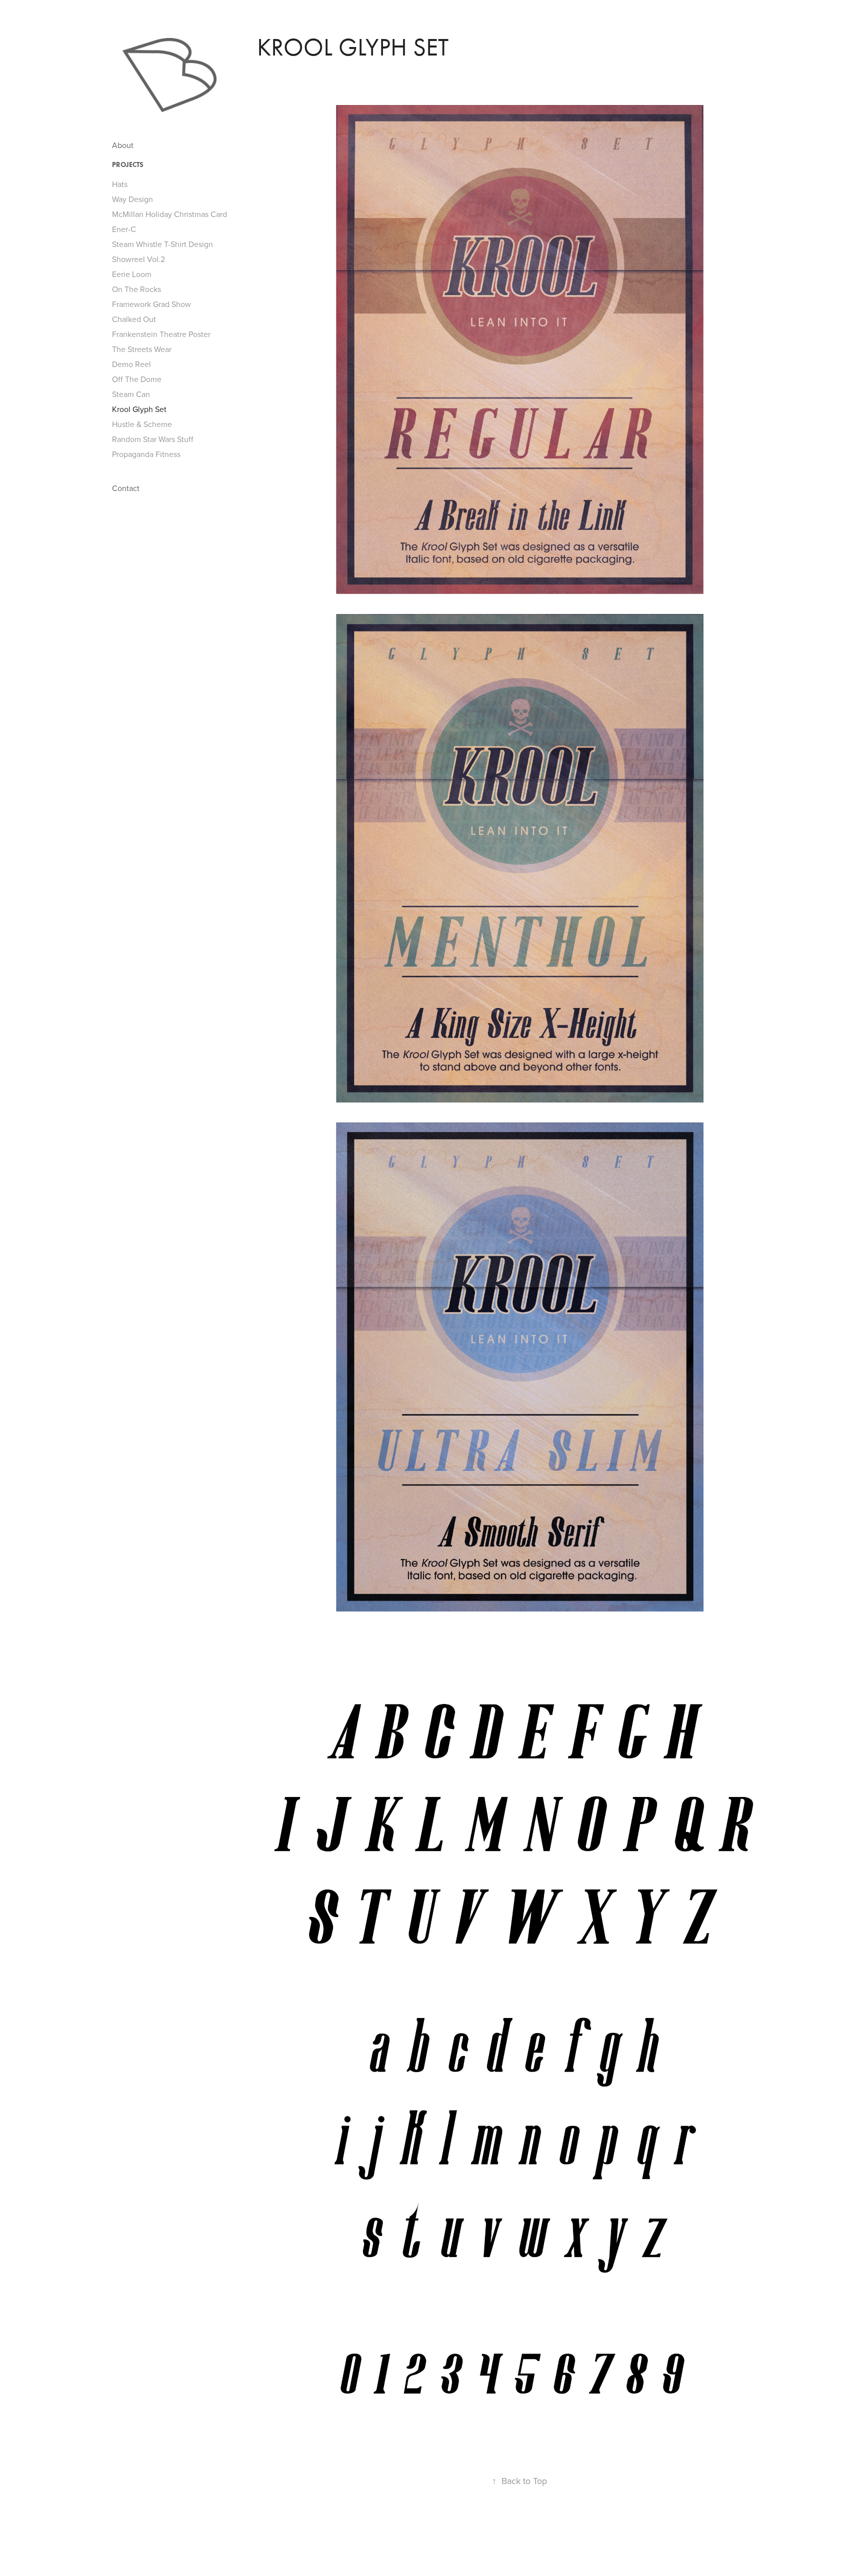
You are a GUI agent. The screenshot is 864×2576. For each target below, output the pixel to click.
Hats (120, 184)
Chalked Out (134, 319)
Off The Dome (137, 379)
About (123, 145)
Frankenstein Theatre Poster (161, 334)
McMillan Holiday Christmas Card (169, 214)
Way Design (132, 199)
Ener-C (124, 229)
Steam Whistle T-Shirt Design (162, 244)
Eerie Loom (132, 274)
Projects (128, 165)
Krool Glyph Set (139, 409)
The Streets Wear (142, 349)
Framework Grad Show (151, 304)
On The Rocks (136, 289)
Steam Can (131, 394)
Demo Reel (131, 364)
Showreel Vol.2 (138, 259)
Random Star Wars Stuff (153, 439)
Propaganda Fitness (146, 454)
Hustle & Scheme (142, 424)
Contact (126, 488)
